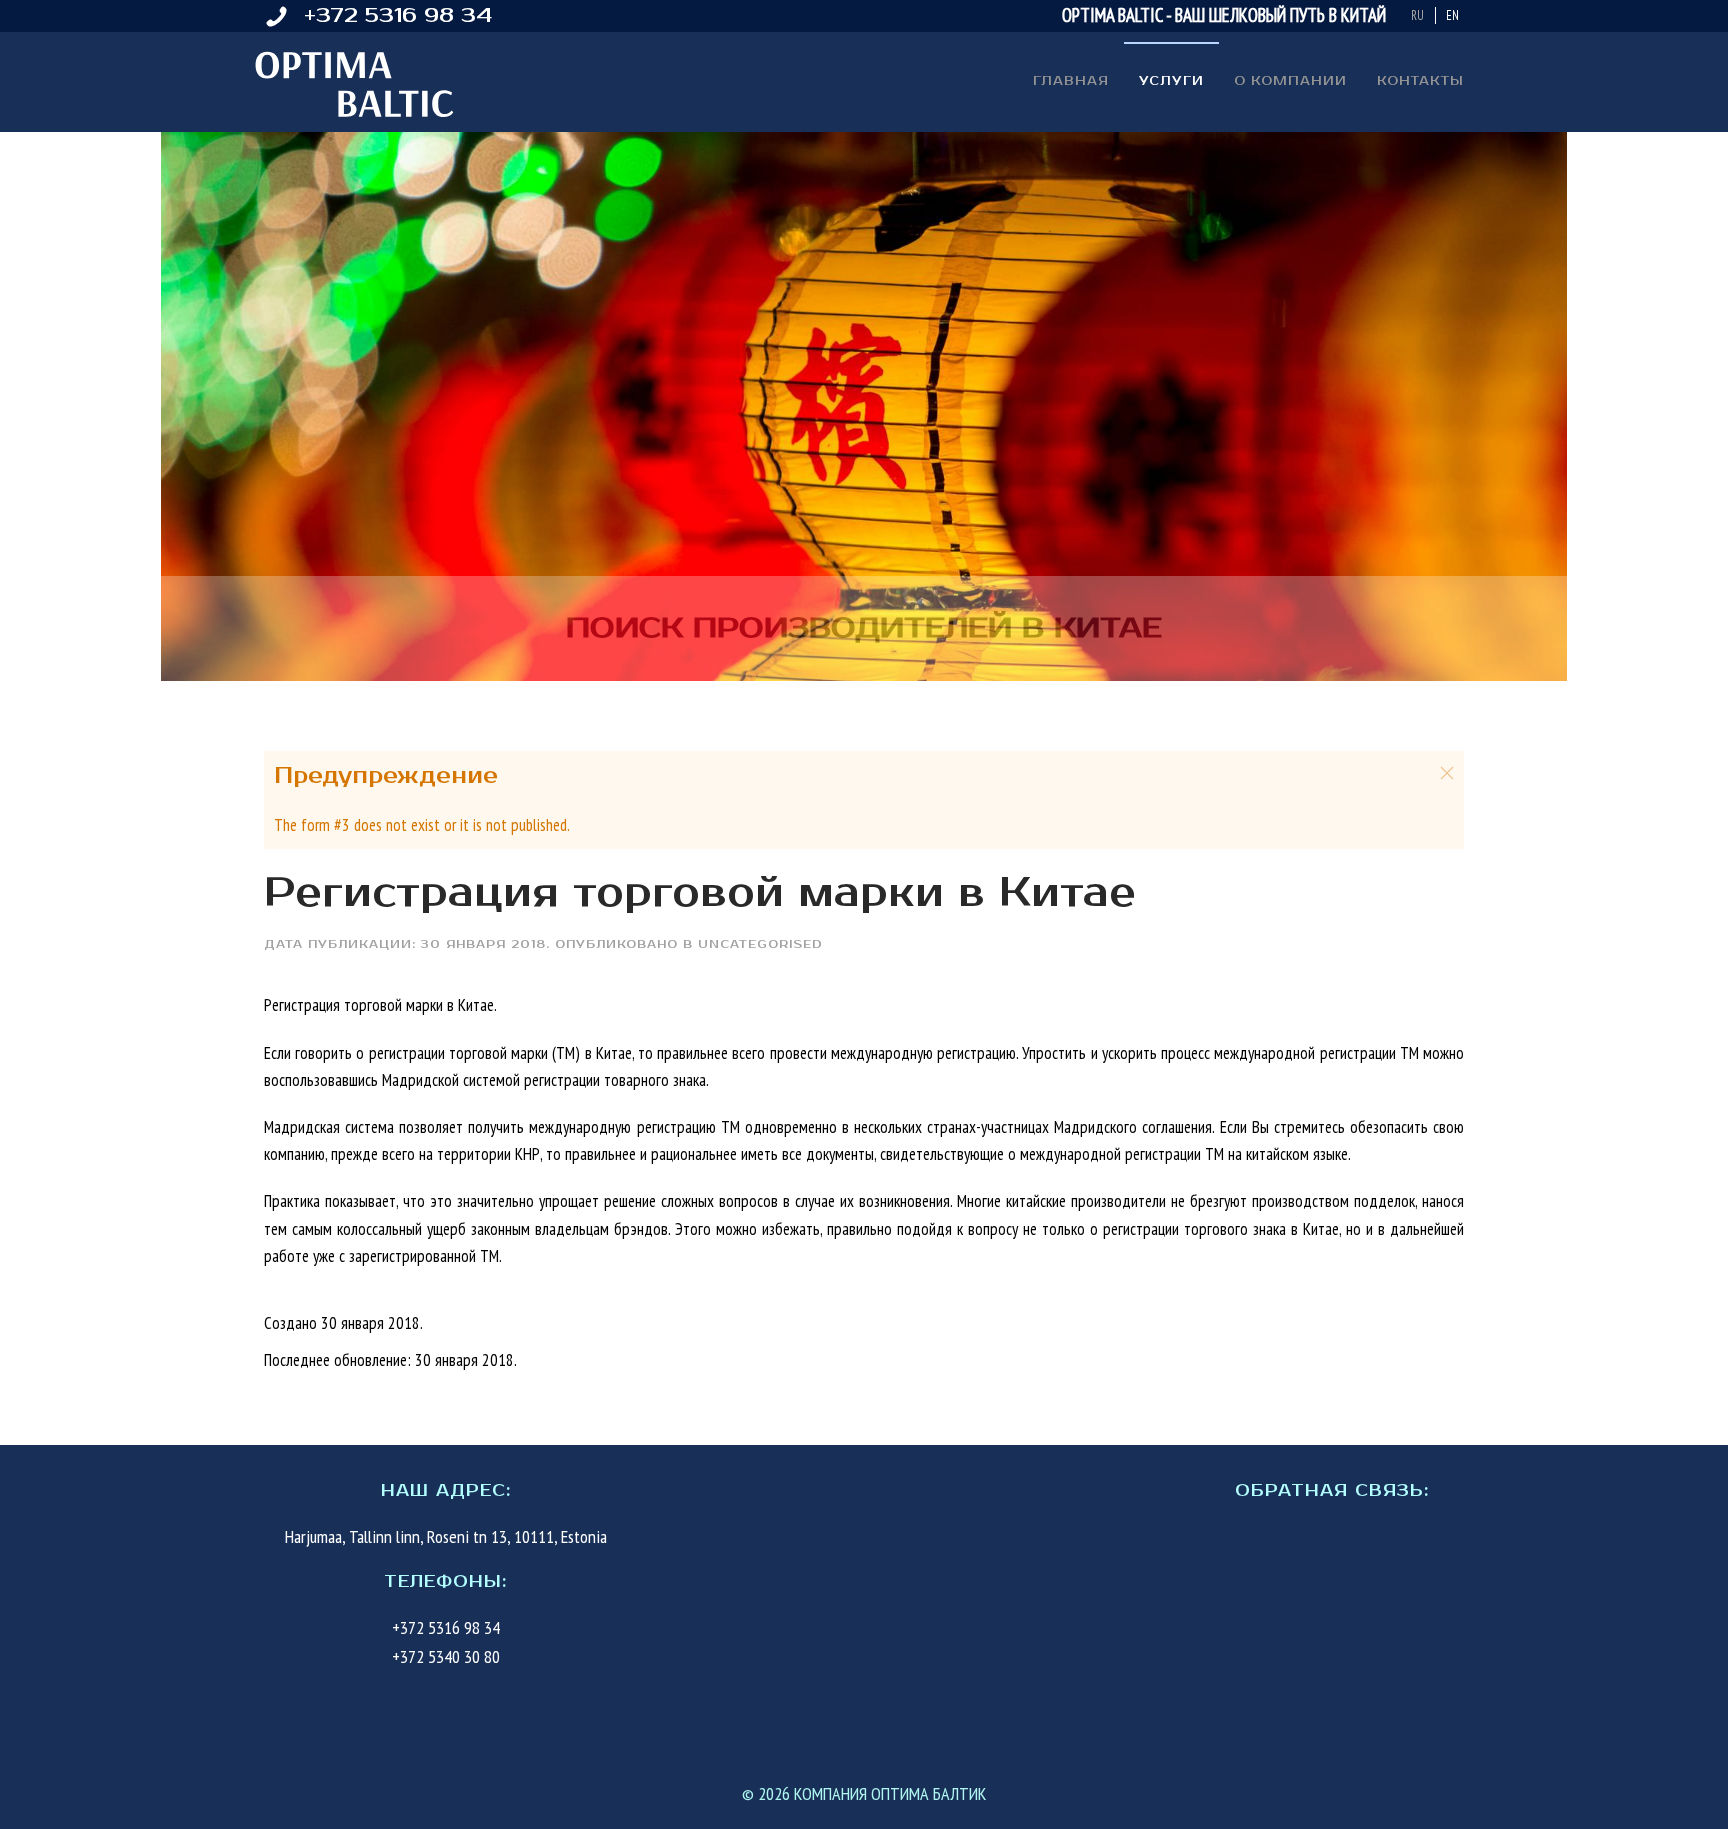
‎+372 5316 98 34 (398, 15)
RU (1419, 15)
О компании (1290, 81)
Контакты (1420, 81)
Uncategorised (760, 944)
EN (1452, 15)
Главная (1071, 81)
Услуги (1171, 81)
